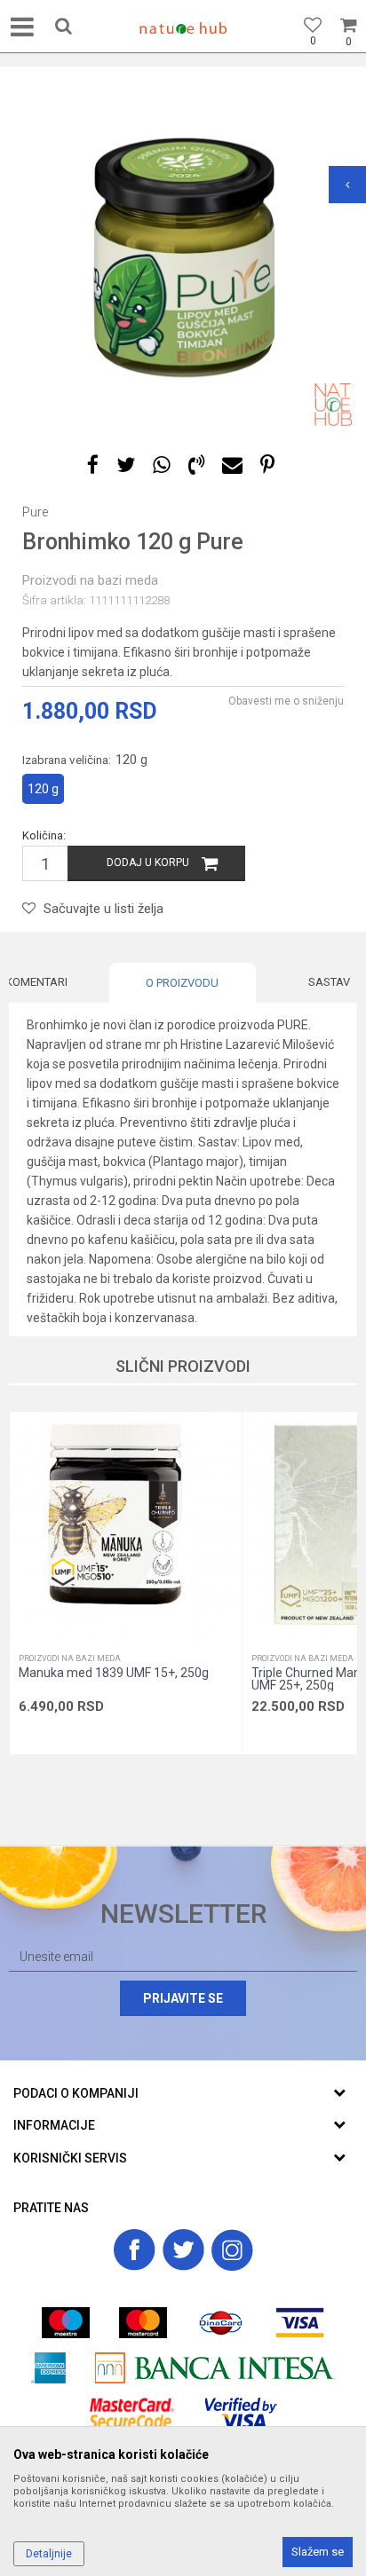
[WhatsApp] (162, 465)
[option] (183, 258)
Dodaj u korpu (148, 863)
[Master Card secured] (132, 2413)
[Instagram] (232, 2250)
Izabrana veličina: (85, 760)
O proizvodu (182, 983)
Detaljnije (49, 2554)
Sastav (329, 982)
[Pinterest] (267, 465)
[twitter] (183, 2250)
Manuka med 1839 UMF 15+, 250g (114, 1673)
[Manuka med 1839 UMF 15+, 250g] (126, 1528)
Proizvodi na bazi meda (90, 580)
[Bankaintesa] (215, 2368)
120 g (43, 789)
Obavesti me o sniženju (286, 701)
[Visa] (300, 2323)
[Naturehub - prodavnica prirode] (183, 28)
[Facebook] (93, 465)
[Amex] (48, 2368)
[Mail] (232, 465)
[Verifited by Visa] (241, 2413)
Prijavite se (183, 1998)
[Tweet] (126, 465)
